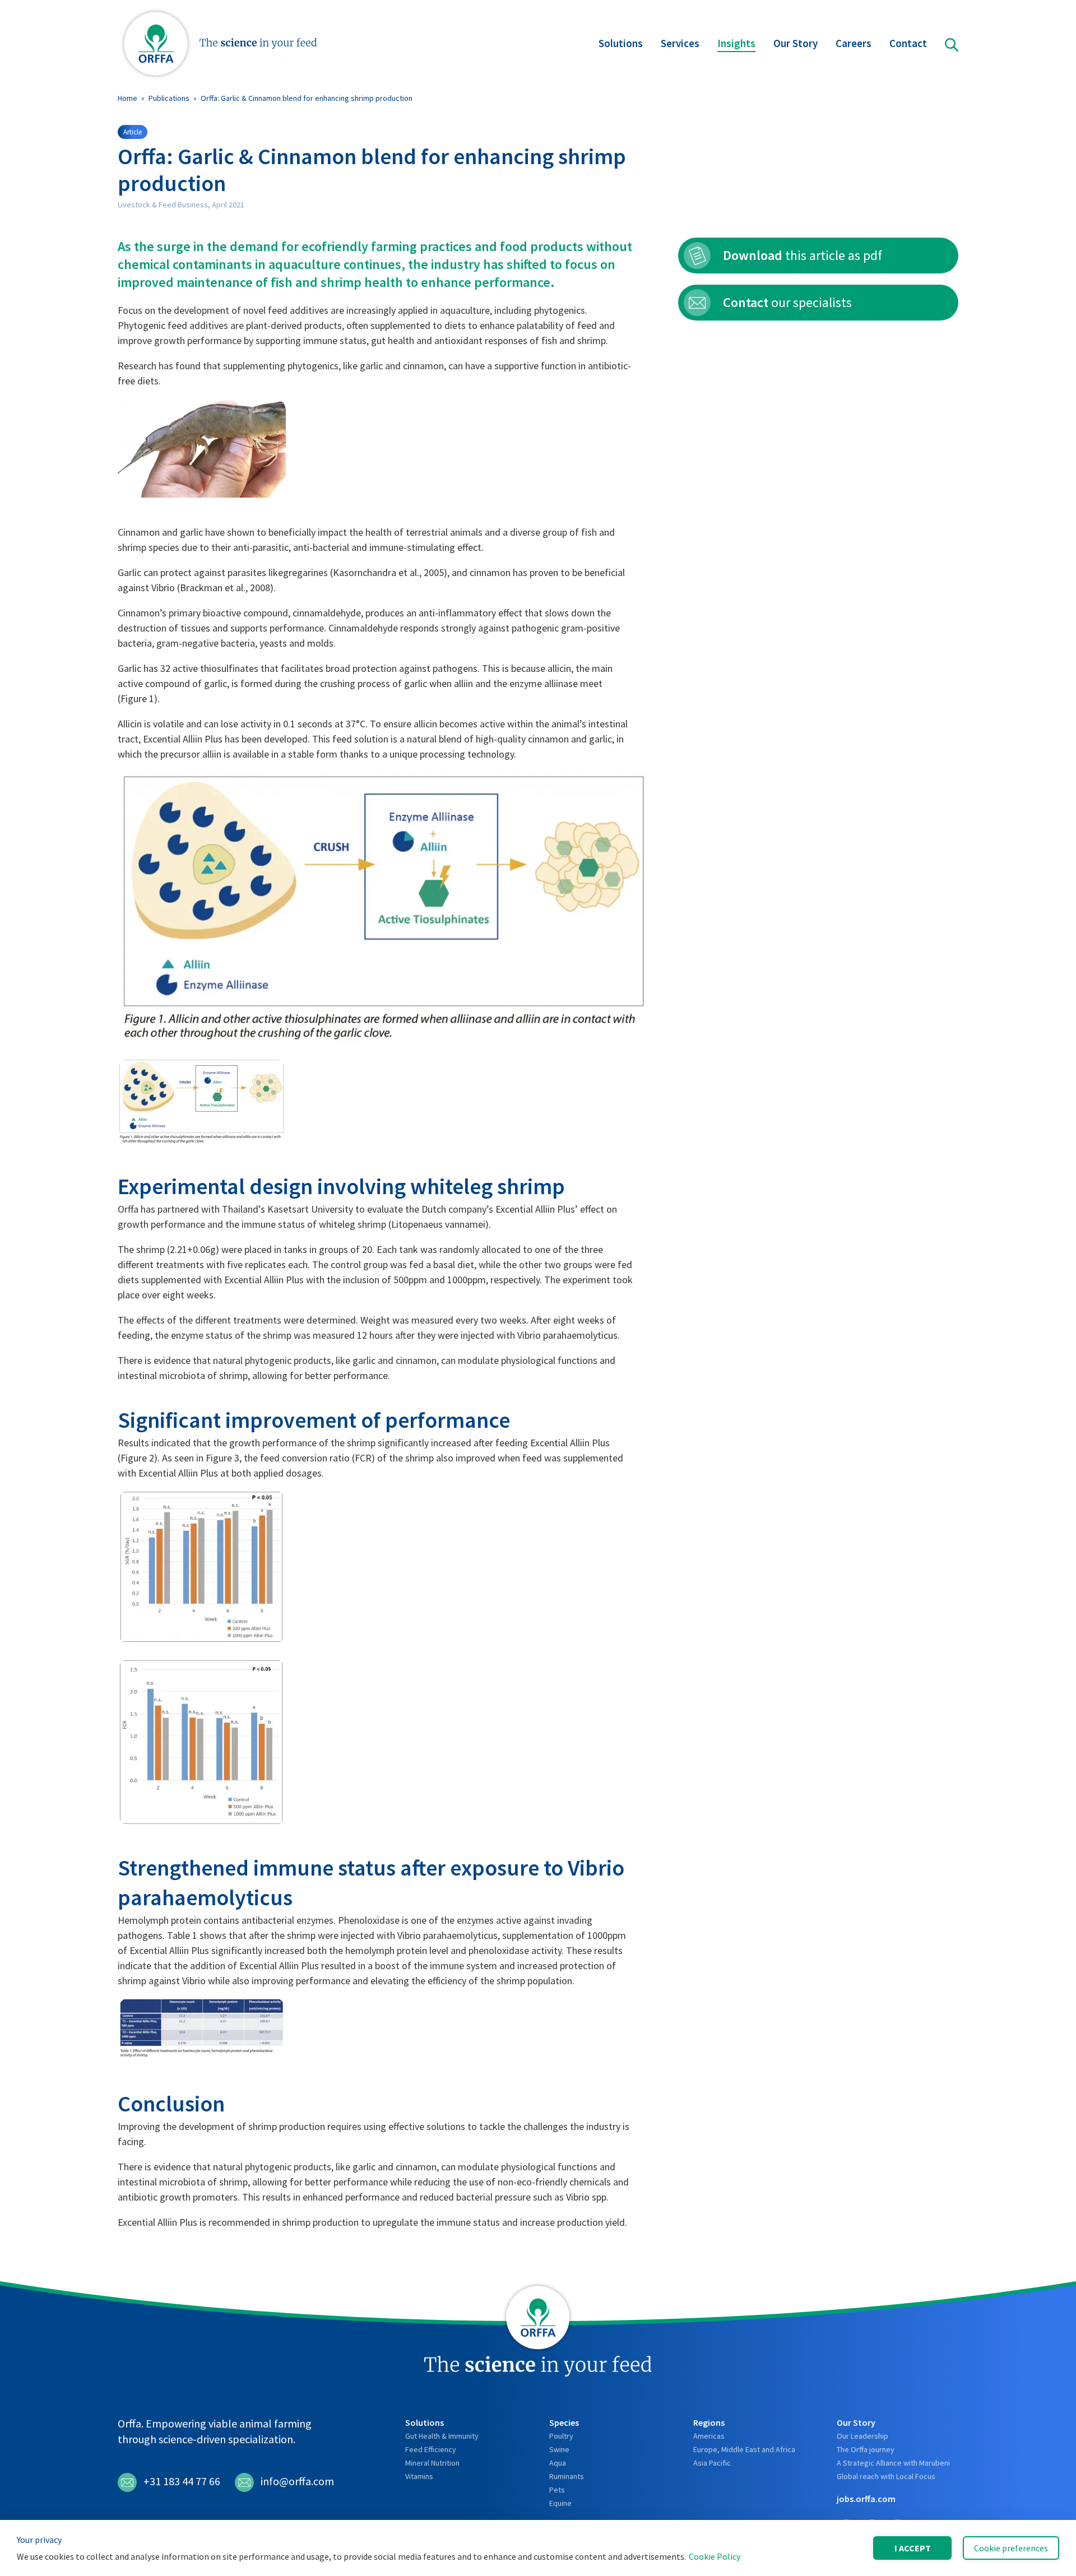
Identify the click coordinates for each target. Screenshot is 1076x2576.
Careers (854, 43)
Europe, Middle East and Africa (744, 2449)
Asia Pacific (712, 2463)
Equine (560, 2503)
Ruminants (567, 2476)
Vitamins (419, 2476)
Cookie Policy (715, 2556)
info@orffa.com (297, 2481)
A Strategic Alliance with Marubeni (893, 2463)
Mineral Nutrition (432, 2463)
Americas (709, 2436)
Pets (557, 2490)
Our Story (796, 43)
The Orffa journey (866, 2449)
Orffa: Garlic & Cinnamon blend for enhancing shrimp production (307, 98)
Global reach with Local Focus (886, 2476)
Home (127, 98)
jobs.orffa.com (866, 2499)
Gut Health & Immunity (442, 2436)
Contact (908, 43)
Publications (169, 98)
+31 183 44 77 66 (182, 2481)
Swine (559, 2449)
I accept (913, 2548)
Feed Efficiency (431, 2449)
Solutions (621, 43)
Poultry (561, 2436)
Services (680, 43)
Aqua (558, 2463)
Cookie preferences (1011, 2548)
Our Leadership (862, 2436)
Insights (736, 43)
